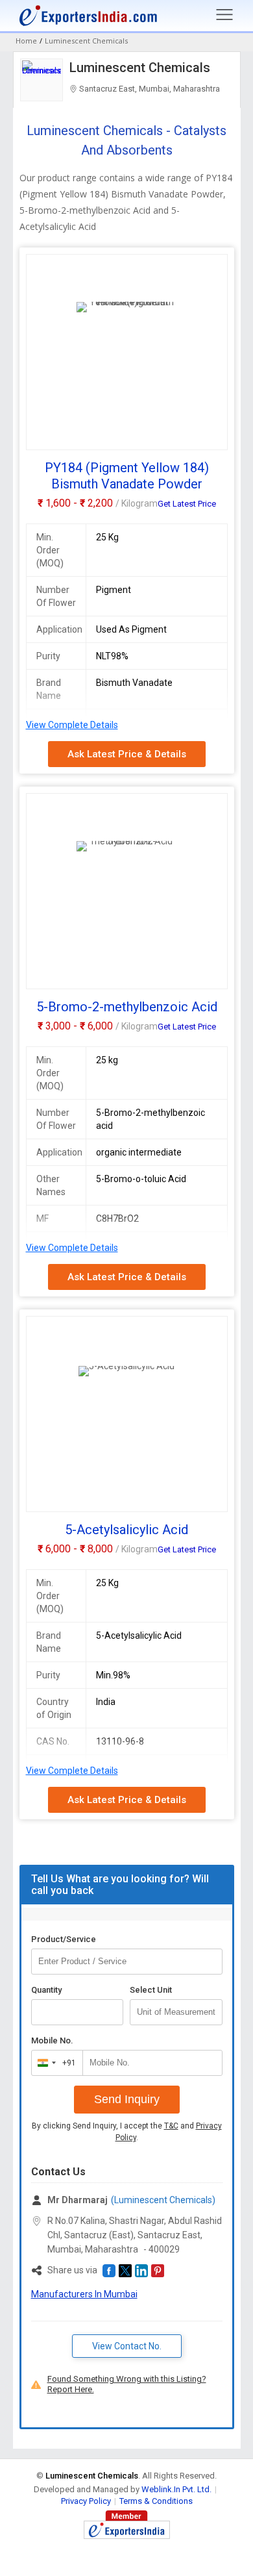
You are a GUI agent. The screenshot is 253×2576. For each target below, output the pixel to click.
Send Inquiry (127, 2099)
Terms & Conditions (156, 2501)
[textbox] (176, 2012)
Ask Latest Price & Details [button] (127, 754)
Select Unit (151, 1990)
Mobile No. (52, 2040)
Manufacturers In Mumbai (84, 2294)
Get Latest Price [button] (187, 504)
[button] (109, 2271)
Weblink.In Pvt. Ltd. (176, 2489)
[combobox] (54, 2063)
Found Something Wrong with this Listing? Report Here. (127, 2384)
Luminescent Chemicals (140, 68)
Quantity (46, 1990)
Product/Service (64, 1939)
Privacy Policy (86, 2501)
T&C (171, 2126)
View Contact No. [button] (127, 2346)
